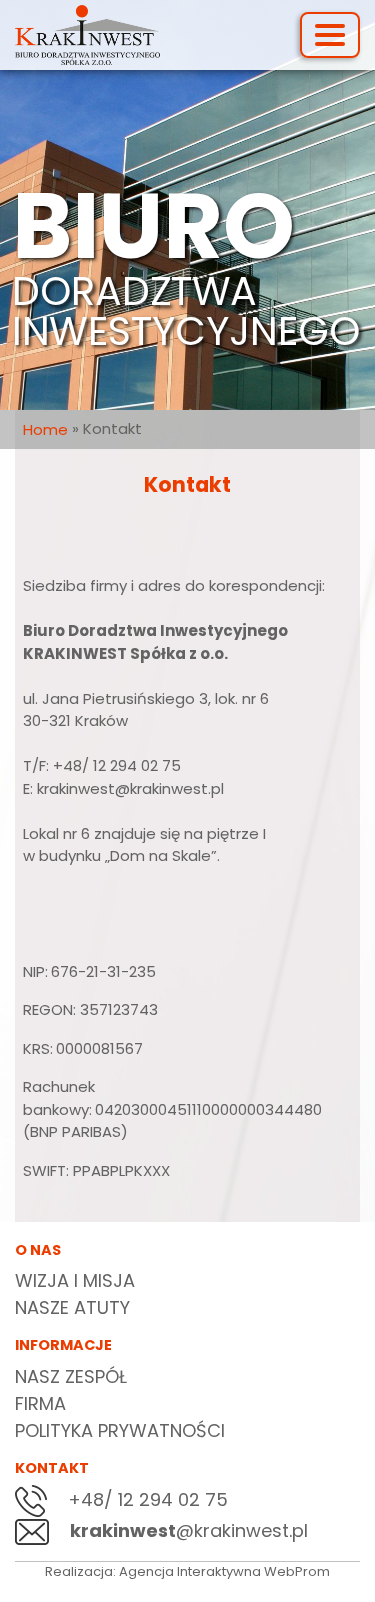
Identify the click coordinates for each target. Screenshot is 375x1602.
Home (45, 429)
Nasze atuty (72, 1307)
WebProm (297, 1571)
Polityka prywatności (120, 1430)
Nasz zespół (71, 1376)
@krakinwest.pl (189, 1530)
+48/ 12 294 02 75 (145, 1499)
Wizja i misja (75, 1280)
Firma (40, 1403)
